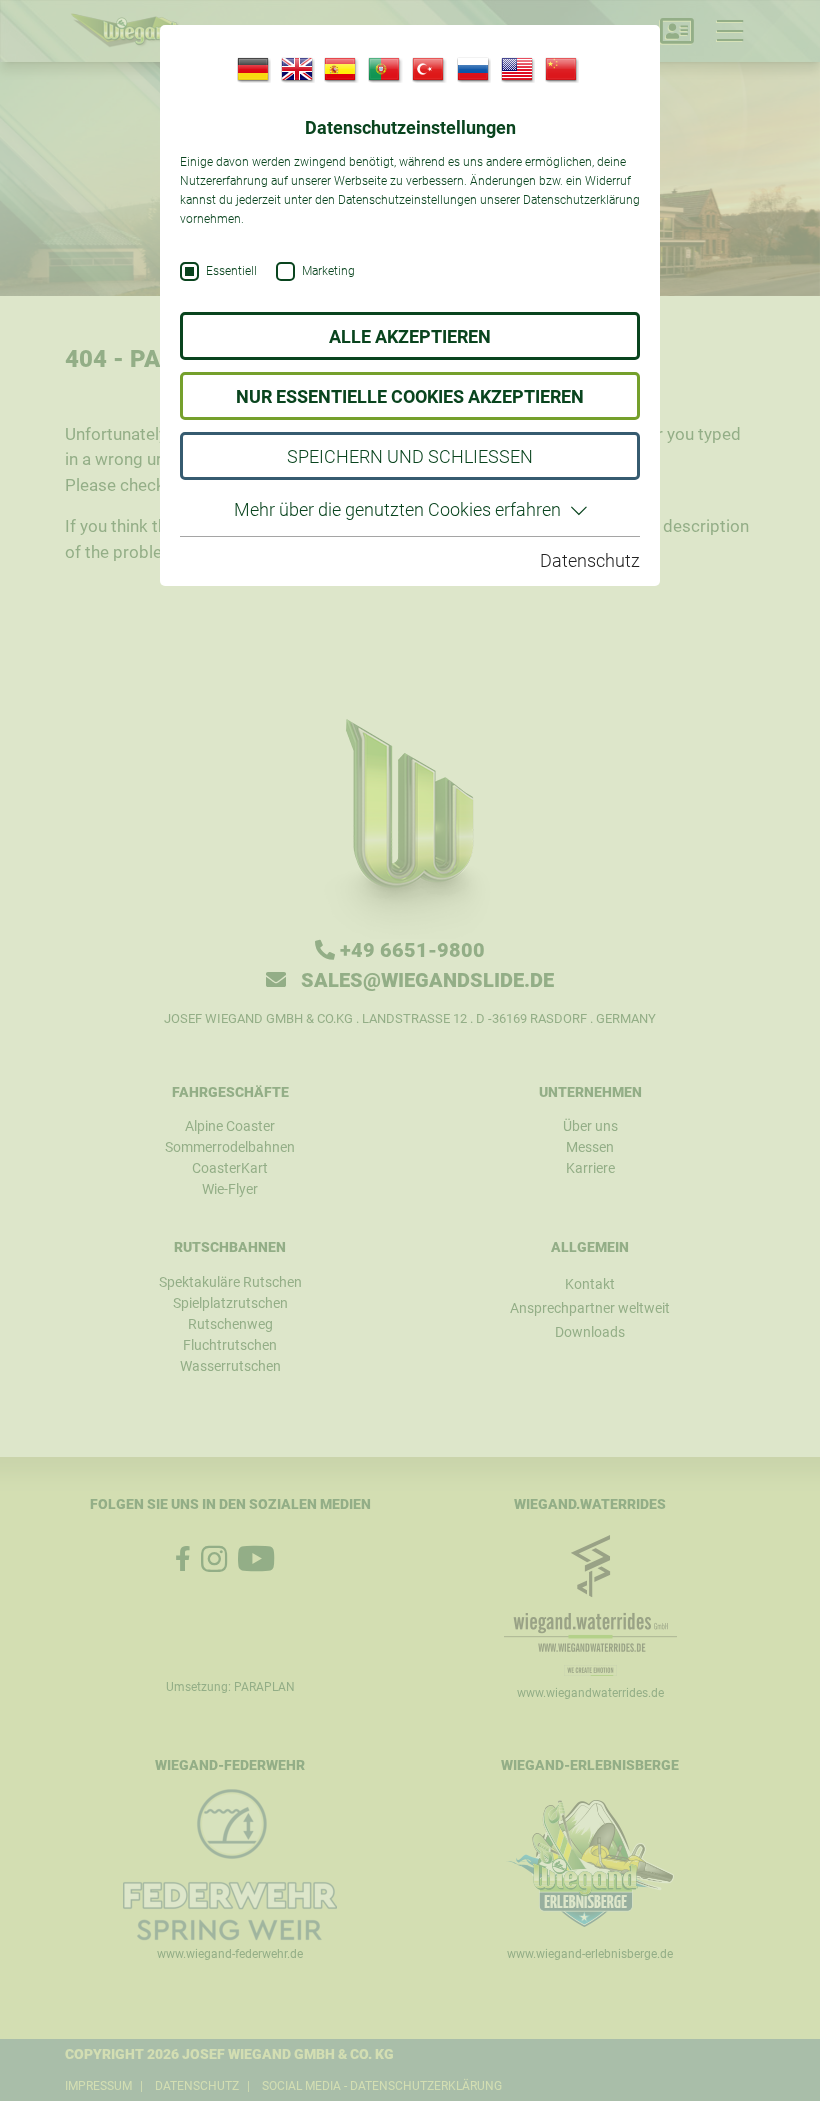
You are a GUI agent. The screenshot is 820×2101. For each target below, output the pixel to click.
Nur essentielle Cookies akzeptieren (410, 396)
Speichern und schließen (410, 456)
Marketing (328, 271)
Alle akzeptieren (410, 336)
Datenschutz (590, 560)
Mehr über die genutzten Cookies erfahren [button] (397, 509)
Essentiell (231, 271)
